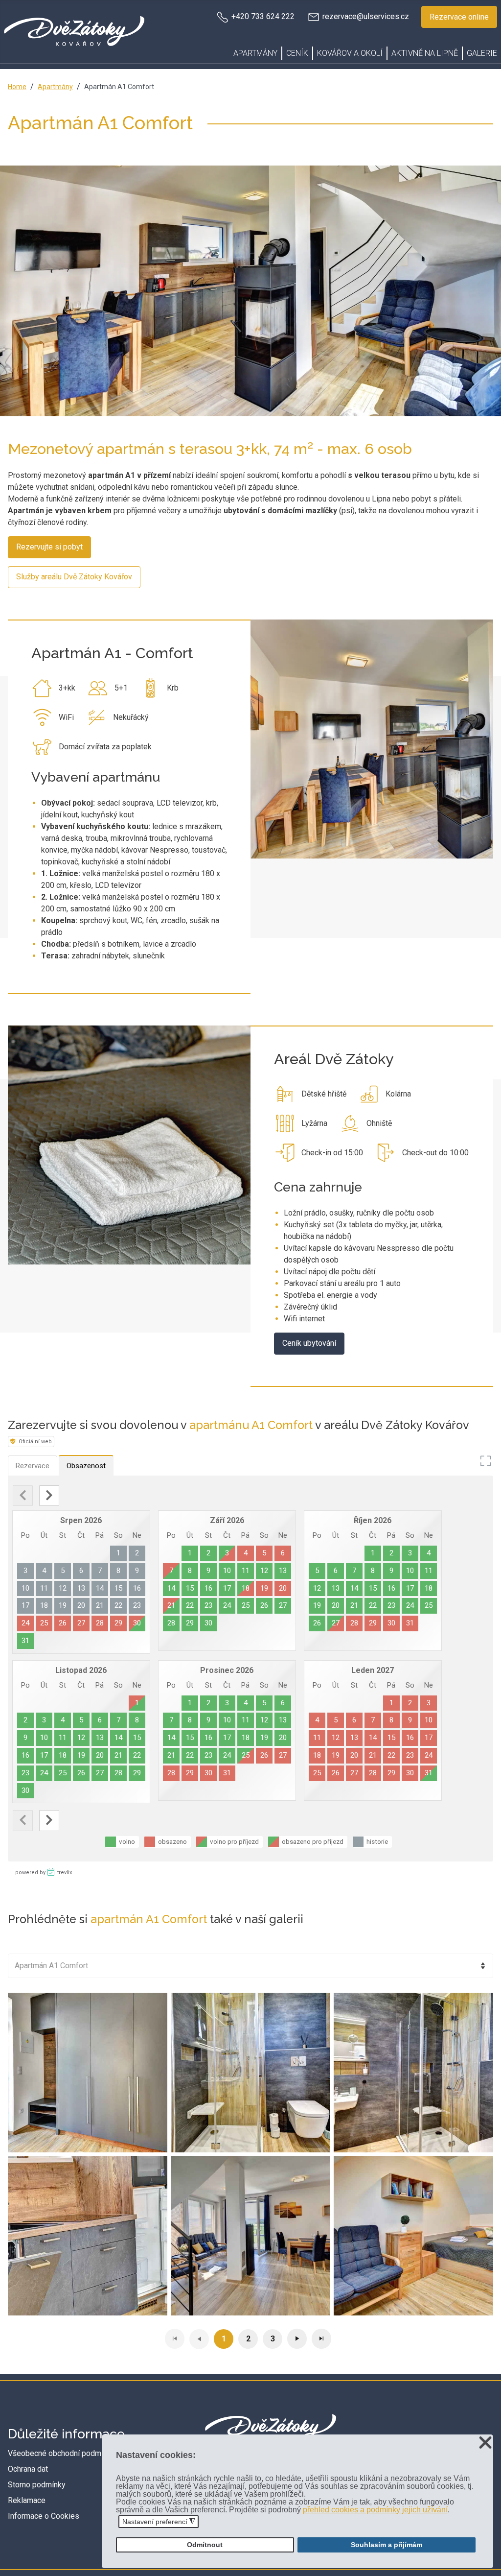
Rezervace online (459, 17)
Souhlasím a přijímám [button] (387, 2545)
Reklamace (27, 2500)
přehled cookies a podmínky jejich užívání (375, 2510)
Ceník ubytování (309, 1343)
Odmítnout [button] (205, 2545)
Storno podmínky (37, 2485)
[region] (250, 291)
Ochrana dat (28, 2469)
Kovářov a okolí (350, 53)
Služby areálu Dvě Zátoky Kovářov (74, 577)
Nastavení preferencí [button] (159, 2522)
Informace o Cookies (44, 2516)
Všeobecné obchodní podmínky (61, 2453)
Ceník (297, 53)
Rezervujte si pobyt (49, 547)
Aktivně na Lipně (425, 53)
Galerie (482, 53)
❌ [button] (485, 2443)
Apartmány (255, 53)
